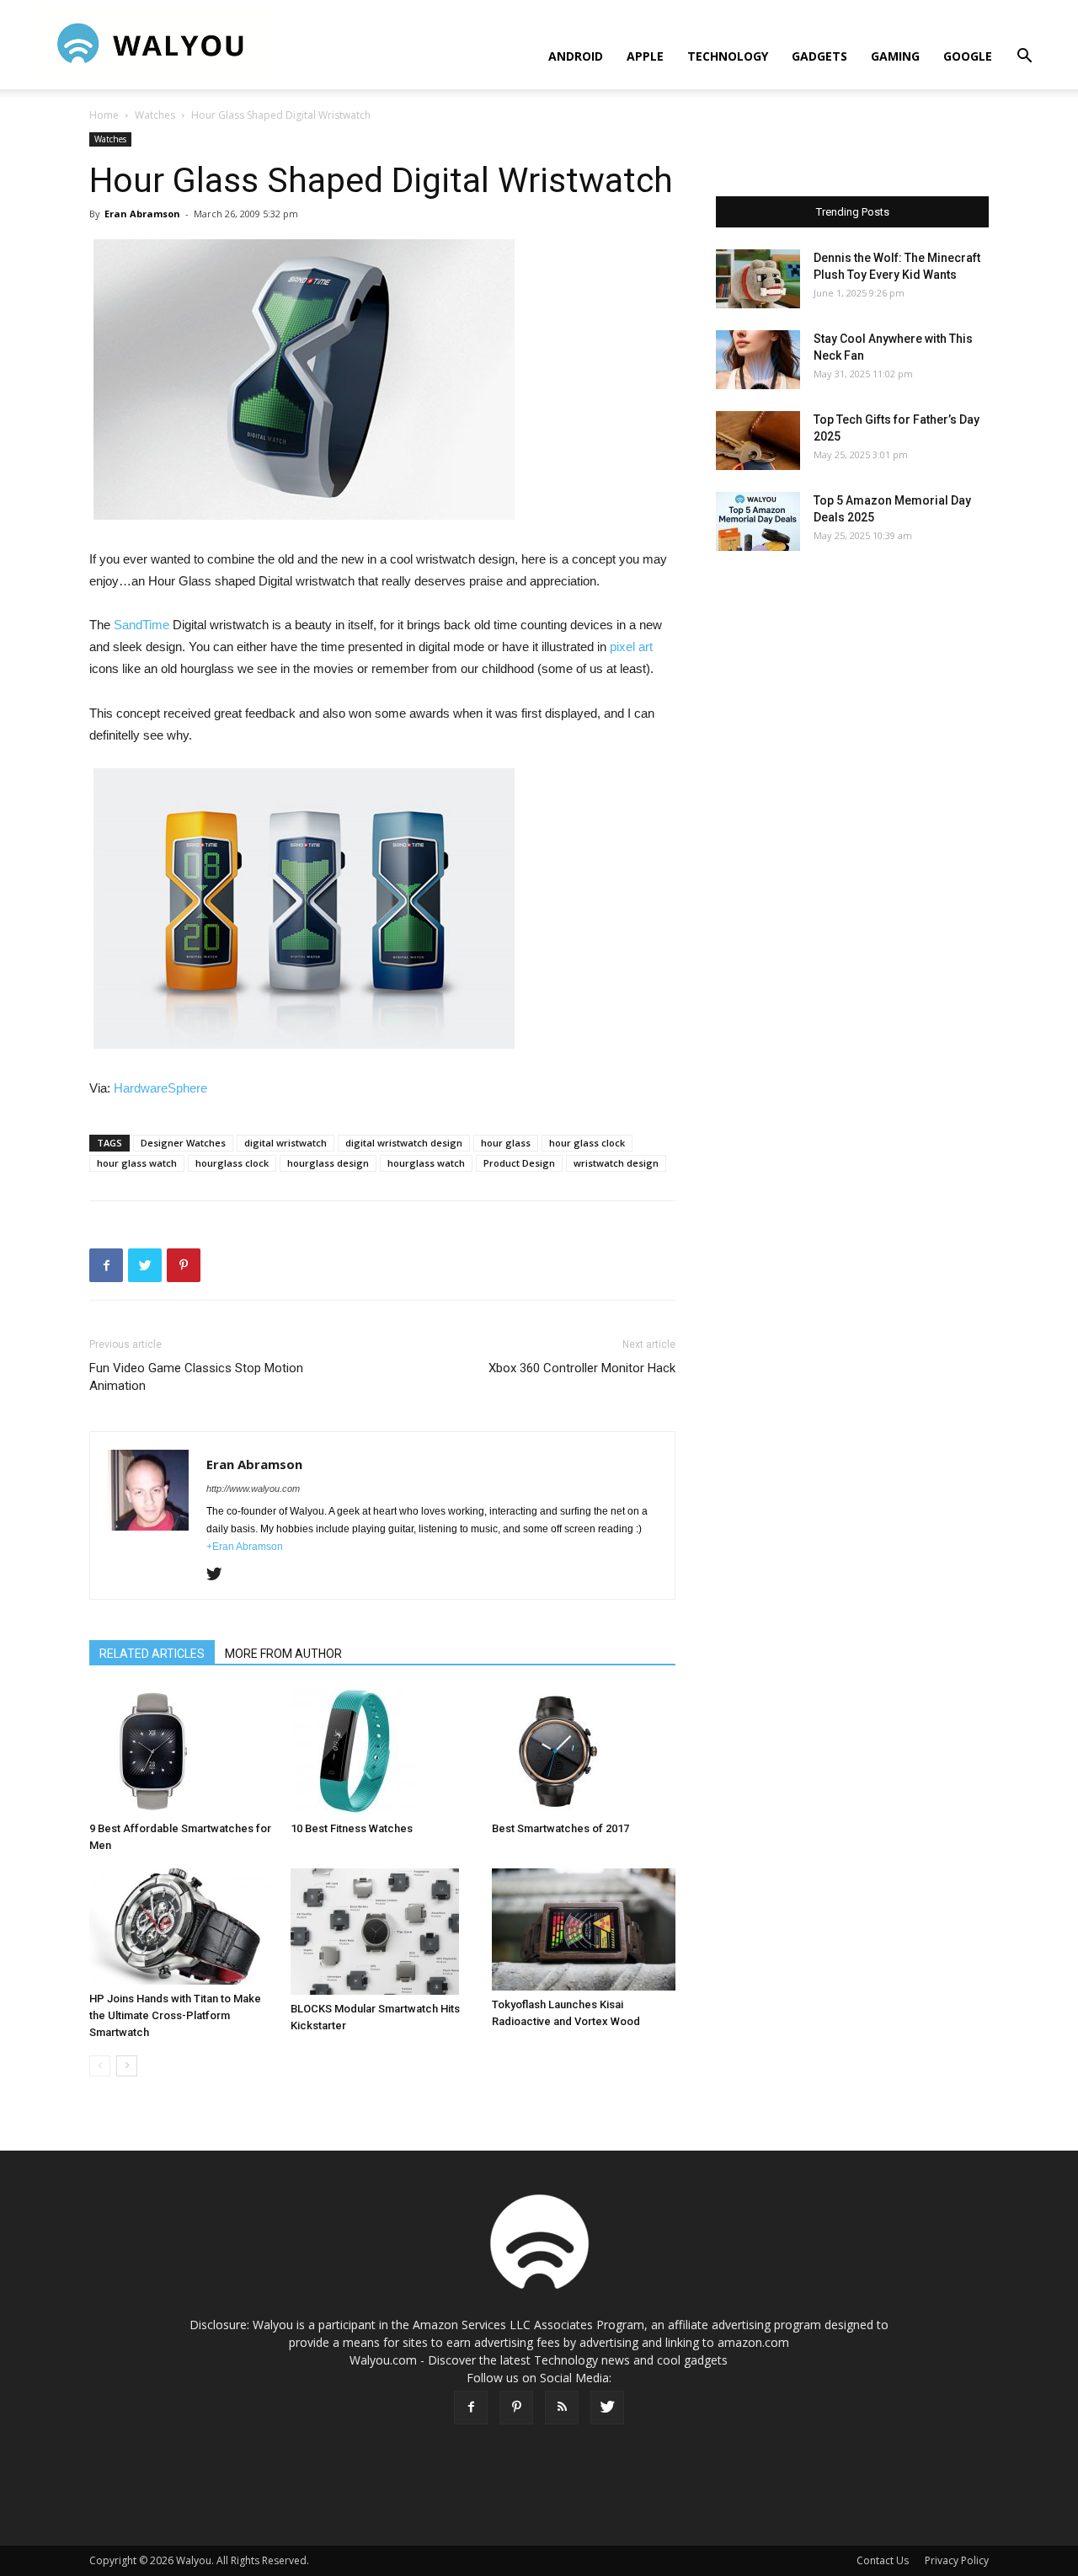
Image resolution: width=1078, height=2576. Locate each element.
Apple (645, 56)
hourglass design (328, 1163)
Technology (728, 56)
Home (104, 115)
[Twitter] (220, 1575)
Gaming (895, 56)
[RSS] (562, 2408)
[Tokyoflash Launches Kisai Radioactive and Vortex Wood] (584, 1929)
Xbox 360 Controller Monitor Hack (582, 1368)
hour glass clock (587, 1143)
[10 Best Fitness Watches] (382, 1751)
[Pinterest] (516, 2408)
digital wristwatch (286, 1143)
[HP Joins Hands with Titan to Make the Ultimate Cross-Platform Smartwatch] (181, 1927)
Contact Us (883, 2560)
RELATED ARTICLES (152, 1654)
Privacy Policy (957, 2560)
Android (576, 56)
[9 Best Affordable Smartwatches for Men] (181, 1751)
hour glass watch (137, 1163)
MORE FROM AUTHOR (283, 1654)
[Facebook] (471, 2408)
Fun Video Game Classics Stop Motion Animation (196, 1377)
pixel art (631, 647)
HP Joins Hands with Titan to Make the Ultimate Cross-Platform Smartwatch (175, 2015)
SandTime (143, 625)
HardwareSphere (160, 1088)
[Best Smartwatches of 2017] (584, 1751)
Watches (155, 115)
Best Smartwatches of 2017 (560, 1828)
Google (968, 56)
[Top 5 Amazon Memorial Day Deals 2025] (758, 521)
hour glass (506, 1143)
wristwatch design (616, 1163)
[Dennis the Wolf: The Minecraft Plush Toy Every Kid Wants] (758, 279)
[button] (1024, 58)
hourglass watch (426, 1163)
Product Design (519, 1163)
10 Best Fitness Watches (352, 1828)
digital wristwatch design (404, 1143)
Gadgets (819, 56)
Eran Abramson (142, 214)
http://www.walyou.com (253, 1488)
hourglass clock (232, 1163)
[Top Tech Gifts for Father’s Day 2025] (758, 441)
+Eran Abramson (245, 1547)
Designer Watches (183, 1143)
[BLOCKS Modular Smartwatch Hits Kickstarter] (382, 1932)
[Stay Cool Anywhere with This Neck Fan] (758, 360)
